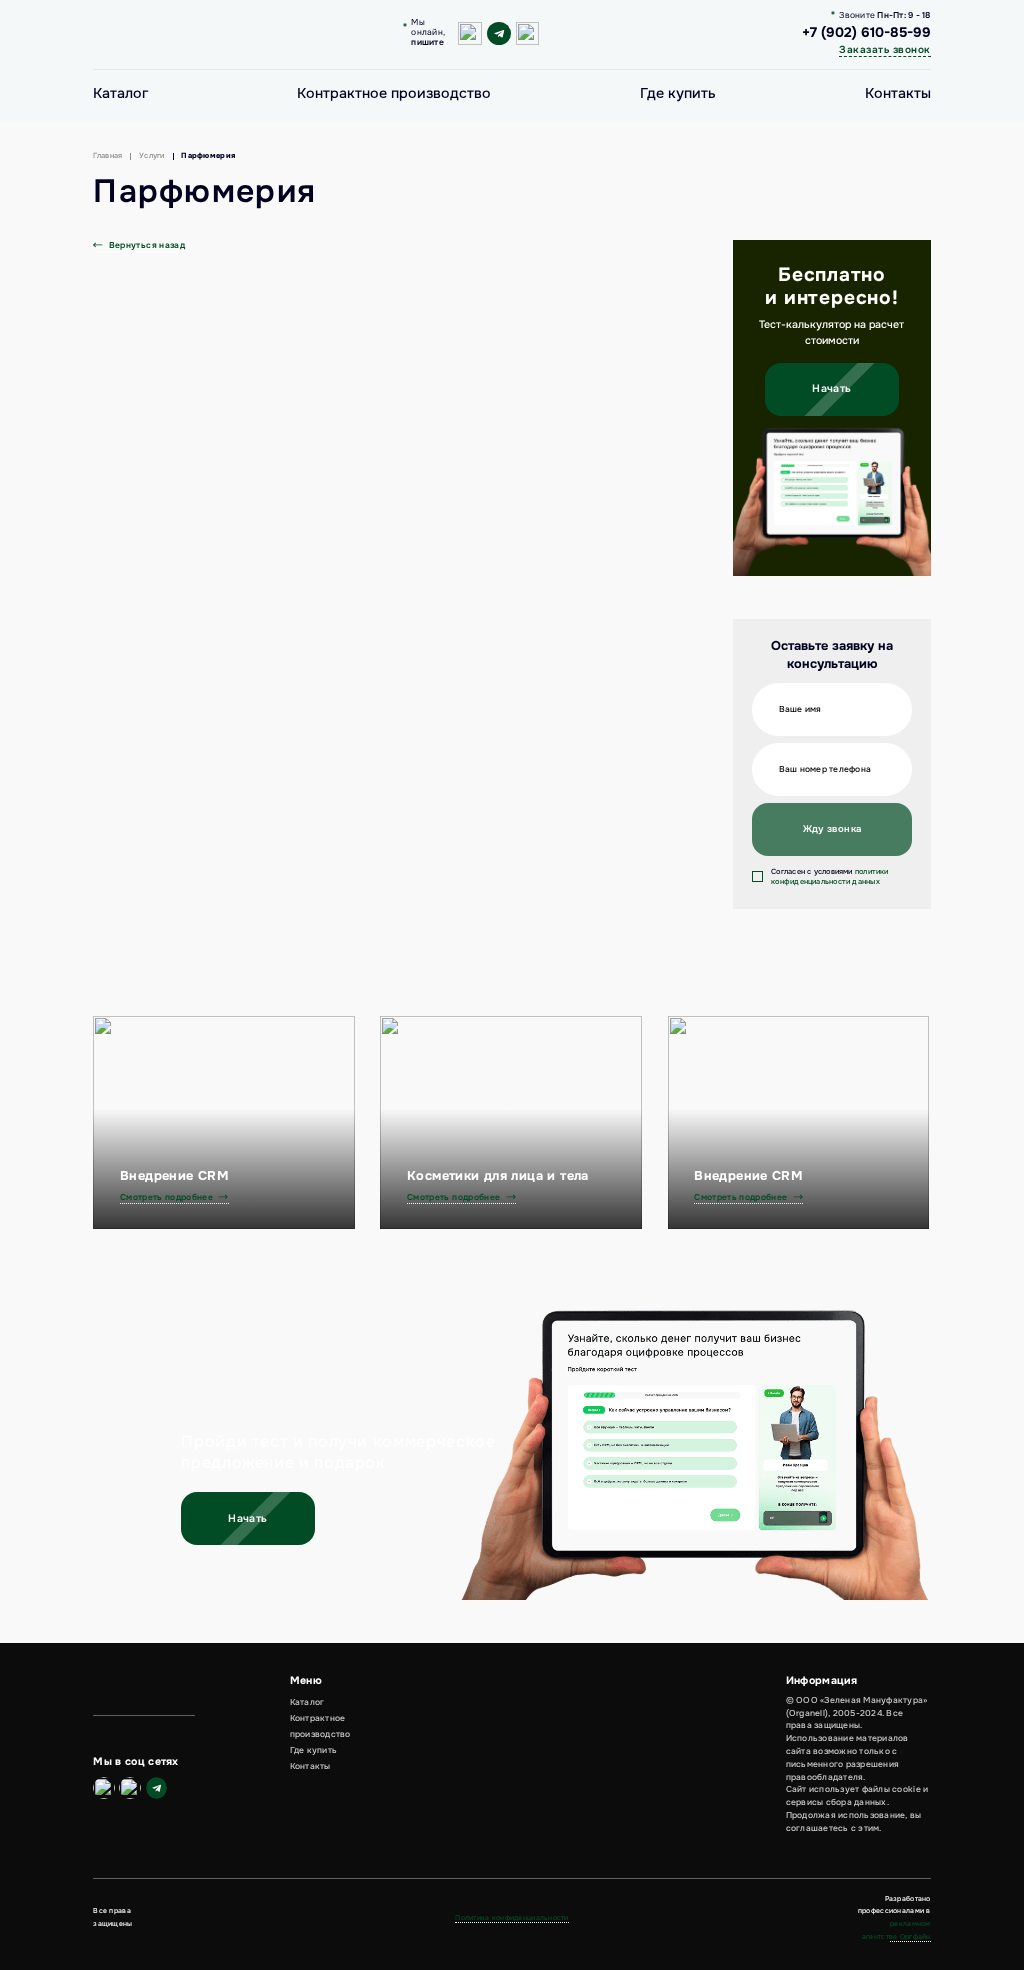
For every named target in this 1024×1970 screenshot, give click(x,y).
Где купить (678, 93)
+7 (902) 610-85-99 (866, 33)
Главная (107, 156)
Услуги (152, 156)
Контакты (898, 93)
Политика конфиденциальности (512, 1917)
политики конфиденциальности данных (830, 876)
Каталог (120, 93)
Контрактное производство (394, 93)
